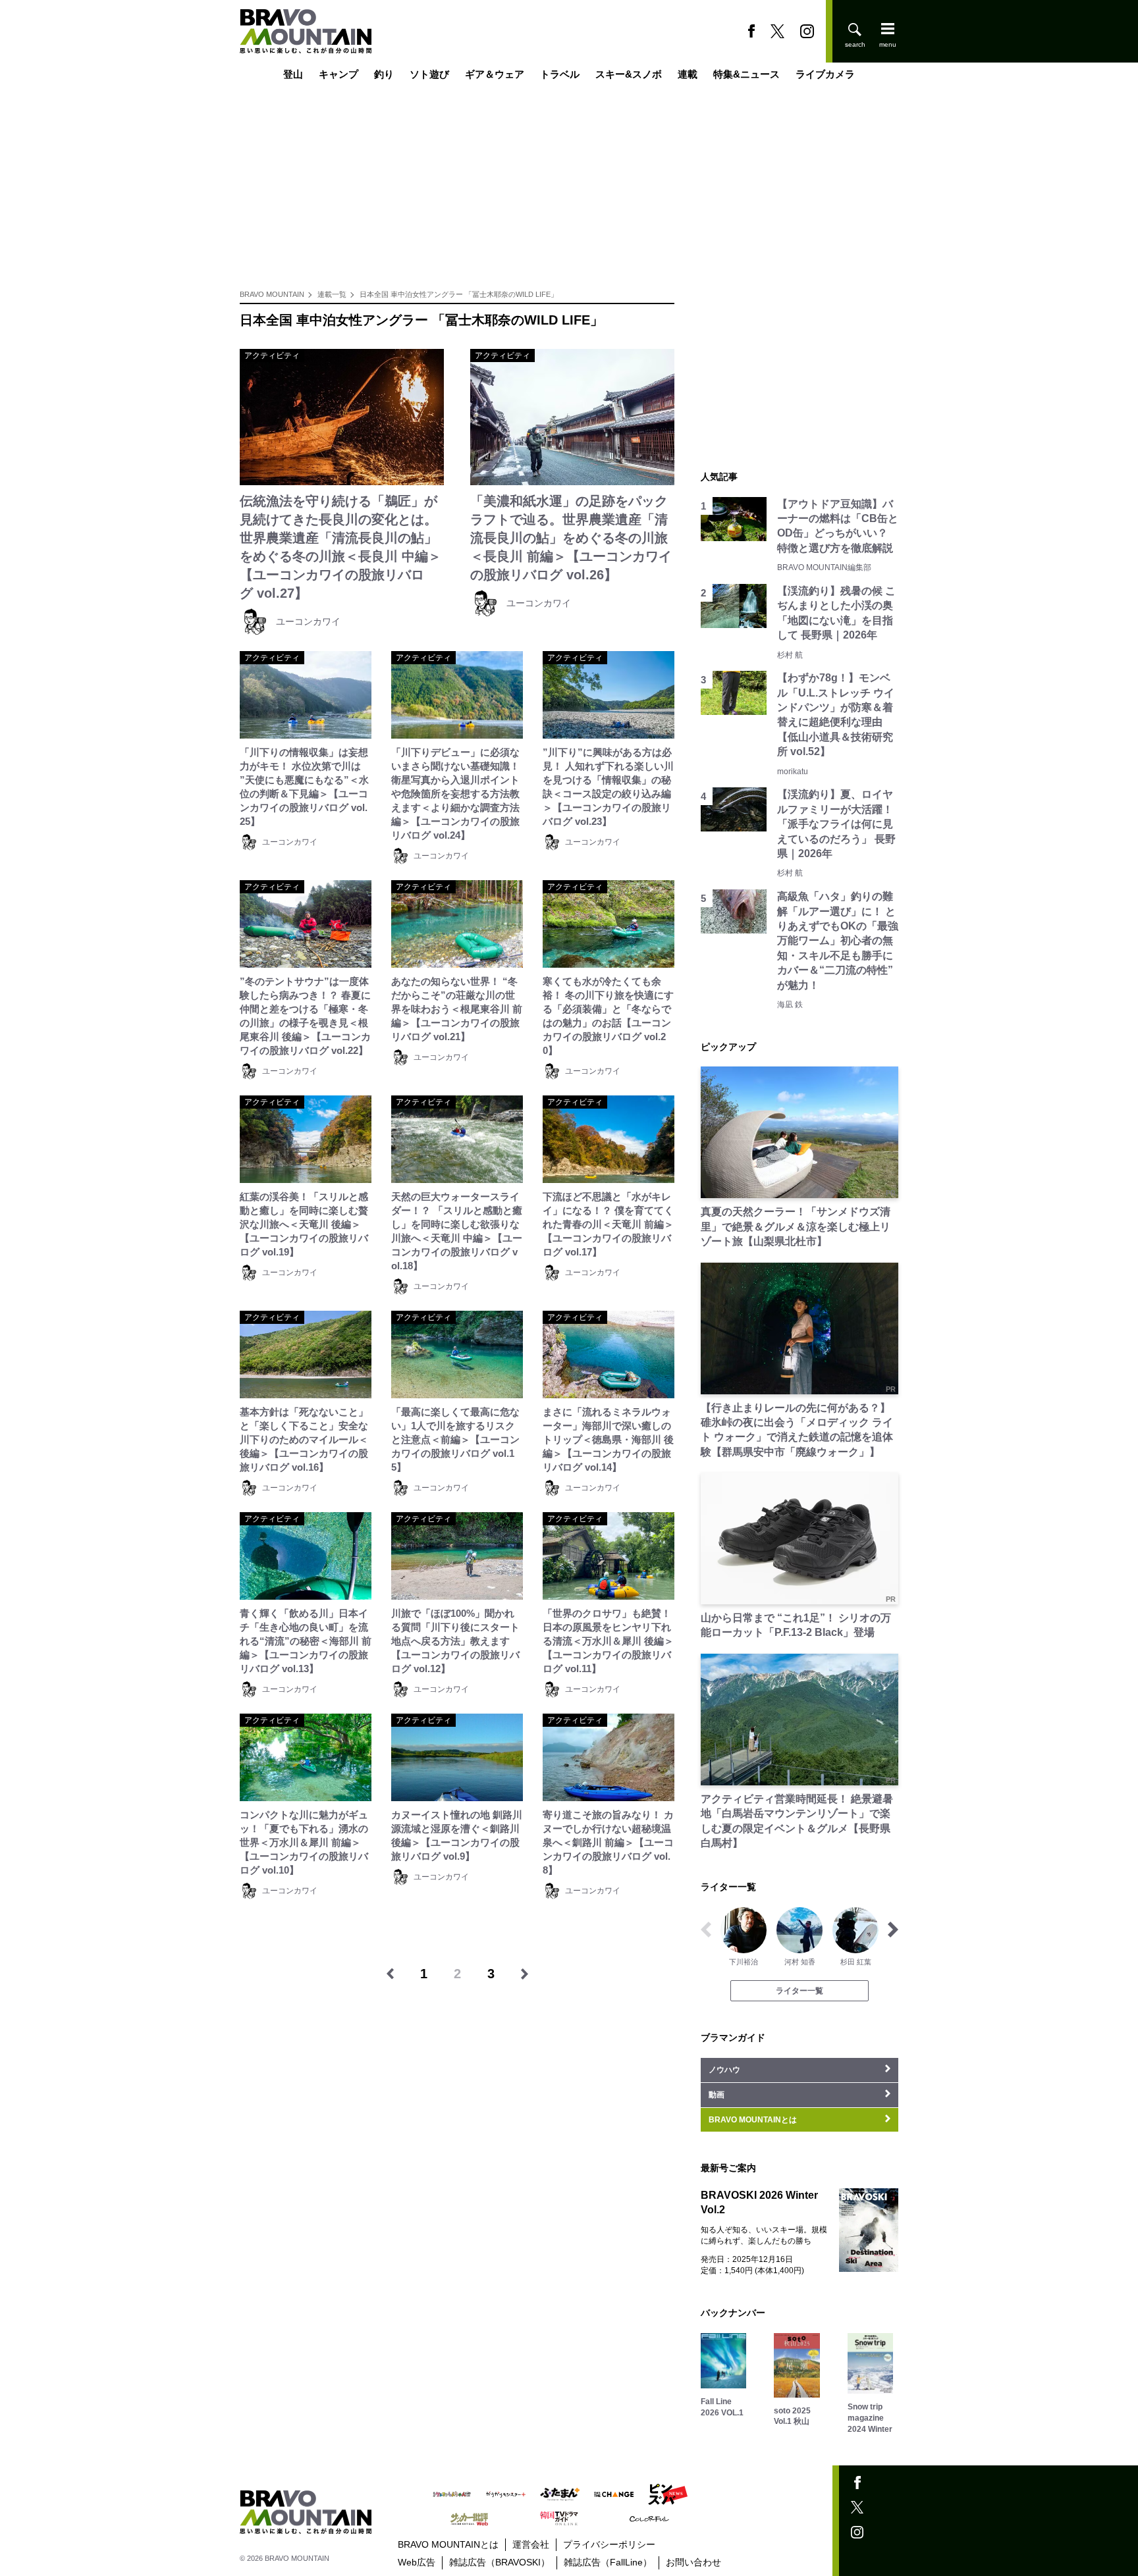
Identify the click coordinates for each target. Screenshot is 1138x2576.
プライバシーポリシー (609, 2544)
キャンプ (339, 74)
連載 (688, 74)
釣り (384, 74)
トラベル (560, 74)
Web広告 (417, 2562)
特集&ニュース (746, 74)
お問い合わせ (693, 2562)
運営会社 (531, 2544)
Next (893, 1930)
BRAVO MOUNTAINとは (448, 2544)
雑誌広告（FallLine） (608, 2562)
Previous (706, 1930)
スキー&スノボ (629, 74)
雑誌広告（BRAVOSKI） (500, 2562)
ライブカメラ (825, 74)
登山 (293, 74)
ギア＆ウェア (495, 74)
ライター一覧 (799, 1991)
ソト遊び (429, 74)
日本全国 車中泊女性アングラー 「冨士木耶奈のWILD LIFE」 (459, 294)
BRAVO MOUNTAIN (272, 294)
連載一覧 (332, 294)
